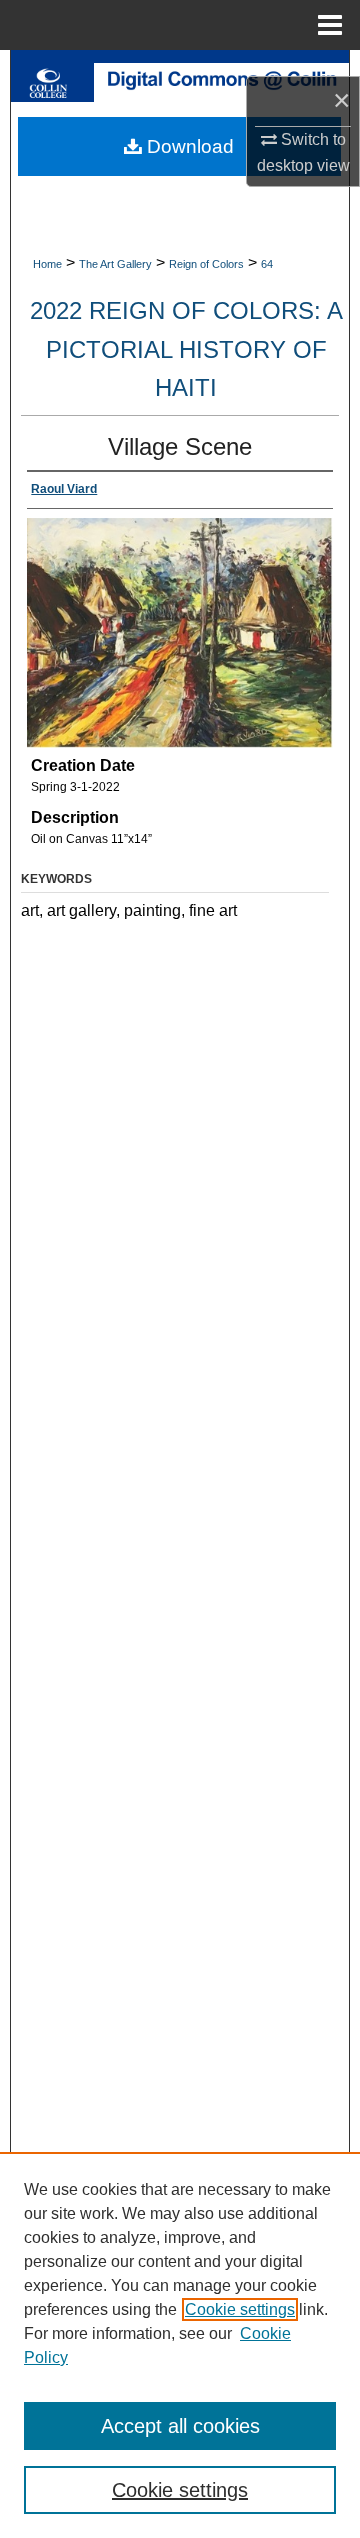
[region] (180, 2345)
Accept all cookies (180, 2426)
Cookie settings (240, 2309)
